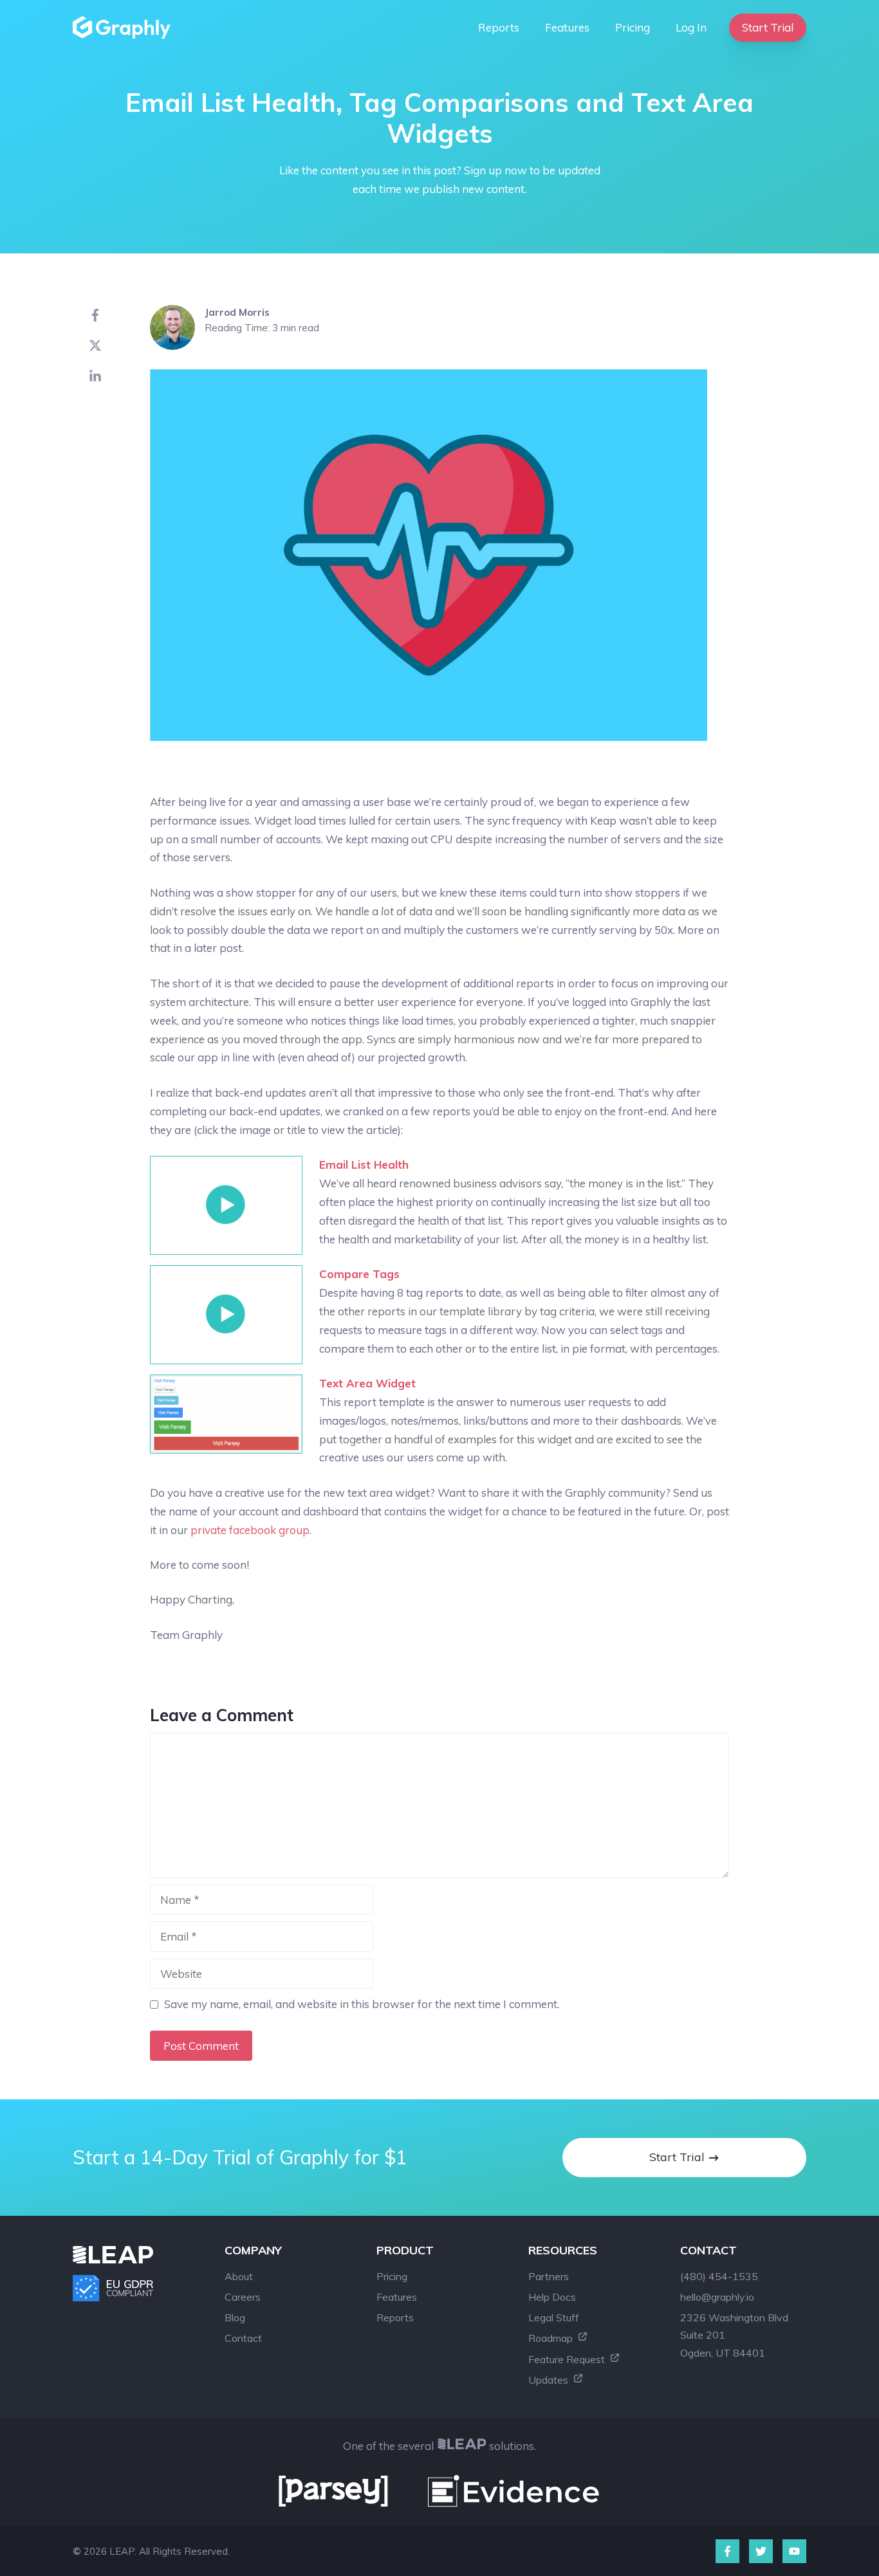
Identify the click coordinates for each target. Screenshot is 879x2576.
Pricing (633, 27)
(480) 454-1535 (719, 2276)
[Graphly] (125, 27)
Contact (243, 2338)
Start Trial (768, 27)
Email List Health (364, 1165)
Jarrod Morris (237, 312)
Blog (235, 2317)
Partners (549, 2276)
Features (567, 27)
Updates (550, 2380)
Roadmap (552, 2338)
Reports (499, 27)
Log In (691, 27)
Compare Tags (359, 1274)
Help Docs (552, 2297)
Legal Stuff (554, 2317)
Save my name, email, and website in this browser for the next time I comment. (362, 2004)
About (239, 2276)
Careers (243, 2297)
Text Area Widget (367, 1383)
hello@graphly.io (717, 2297)
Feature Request (568, 2359)
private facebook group (250, 1530)
